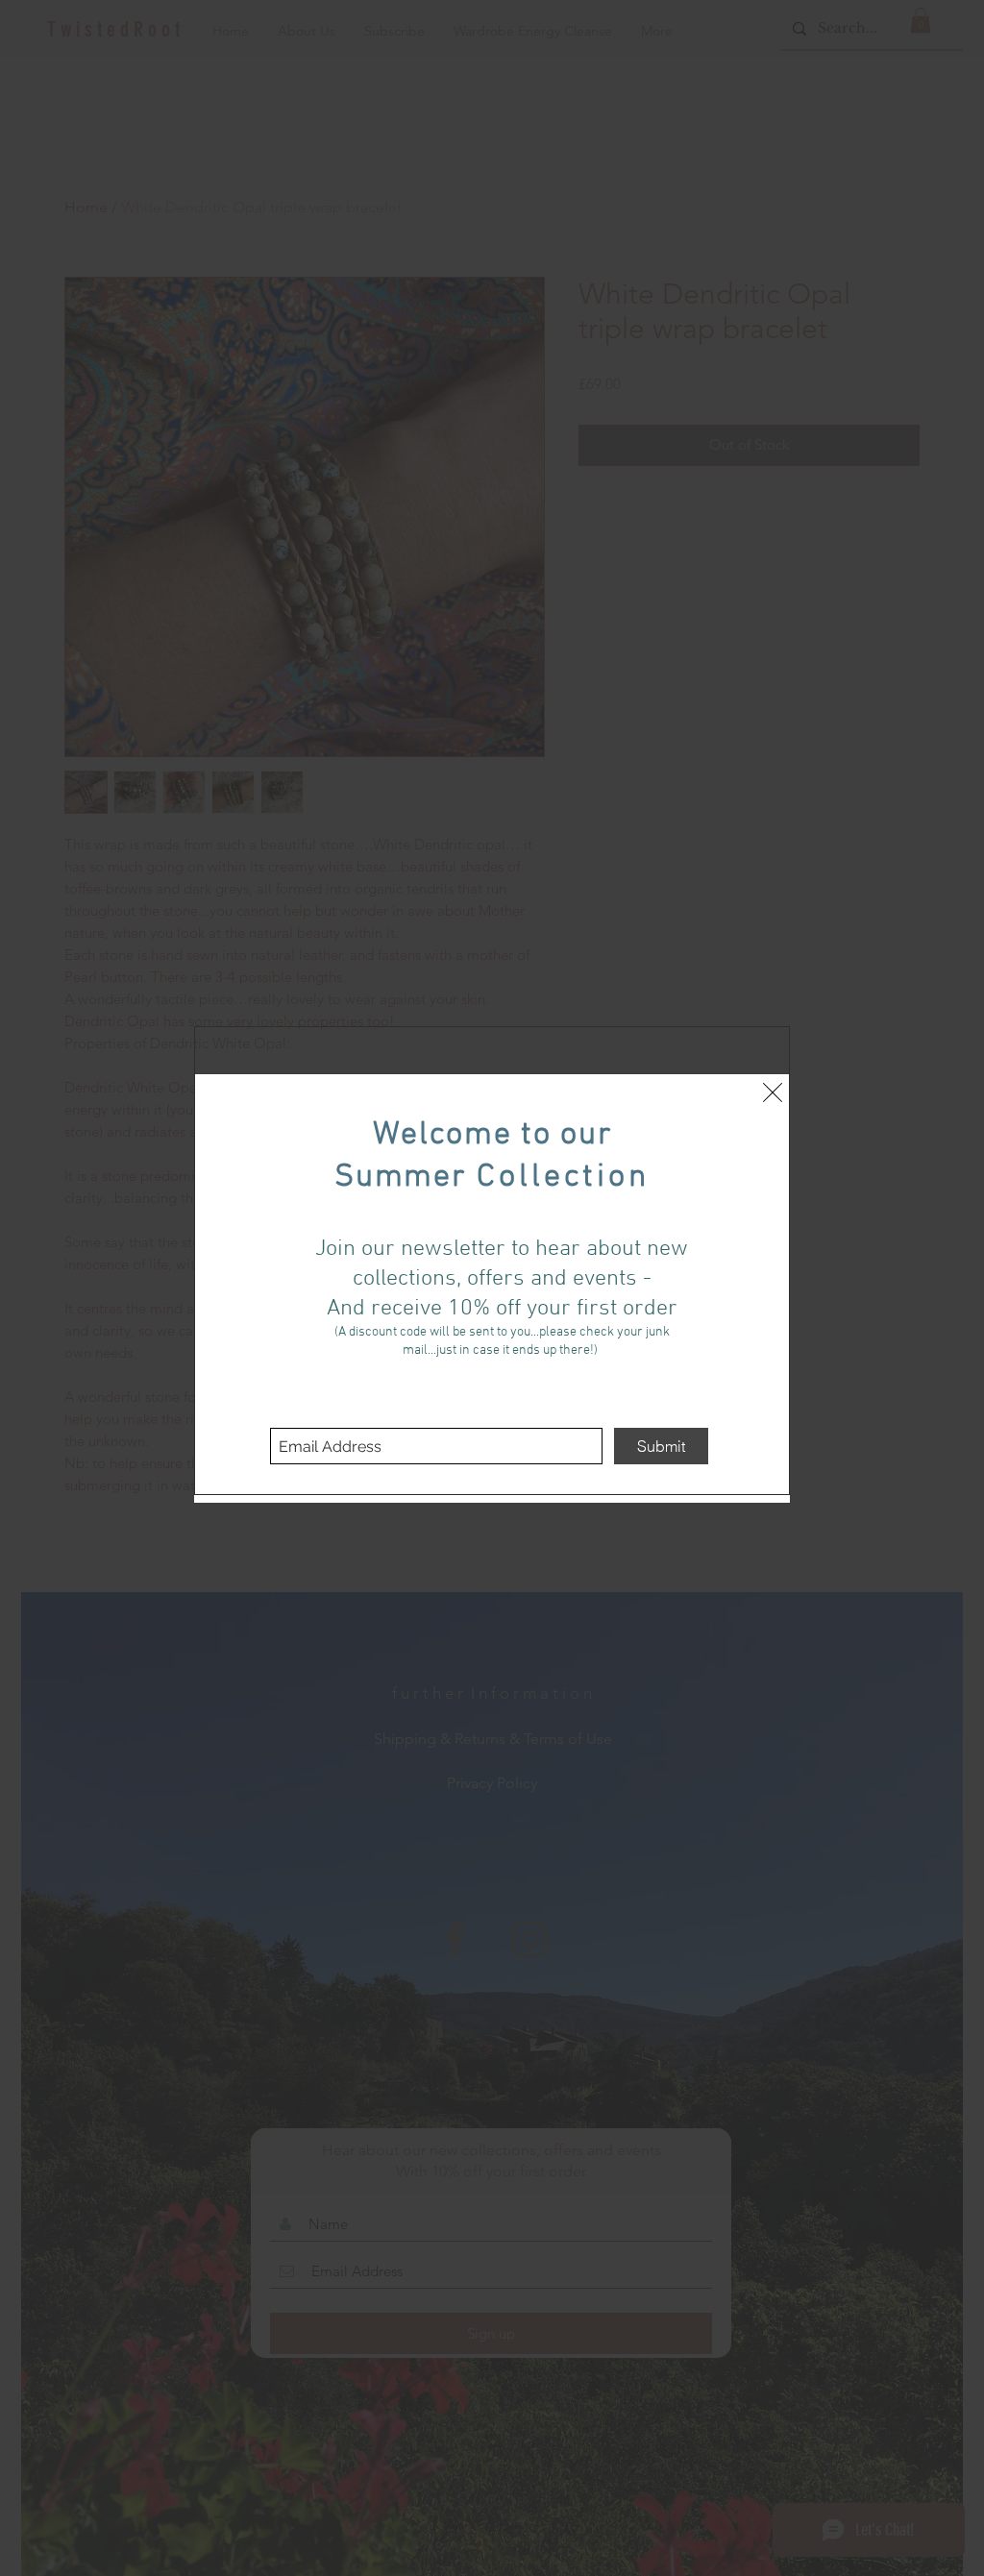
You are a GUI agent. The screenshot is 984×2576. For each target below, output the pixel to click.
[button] (773, 1092)
